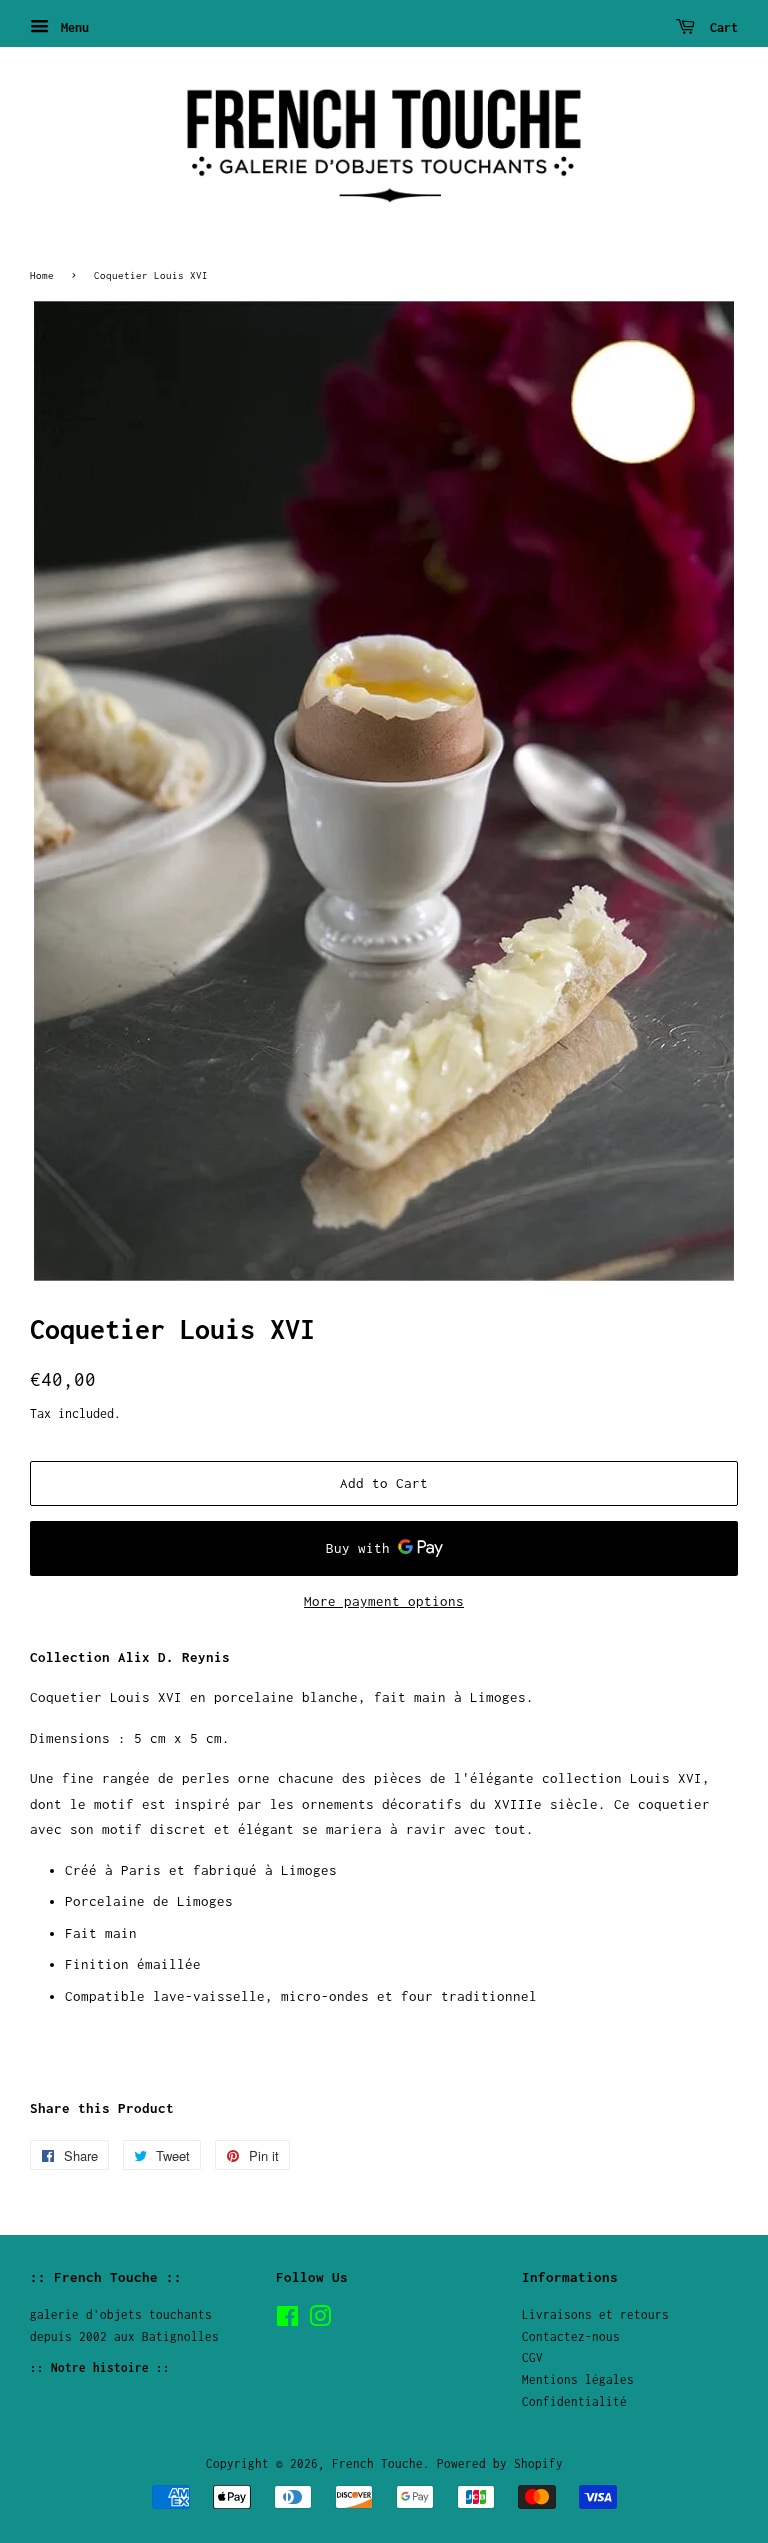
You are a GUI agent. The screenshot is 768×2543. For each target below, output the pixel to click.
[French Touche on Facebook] (287, 2320)
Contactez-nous (571, 2336)
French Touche (377, 2463)
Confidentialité (574, 2401)
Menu (71, 27)
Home (42, 275)
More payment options (384, 1601)
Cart (720, 27)
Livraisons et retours (595, 2314)
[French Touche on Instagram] (320, 2320)
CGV (532, 2357)
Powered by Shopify (500, 2463)
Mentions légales (578, 2379)
